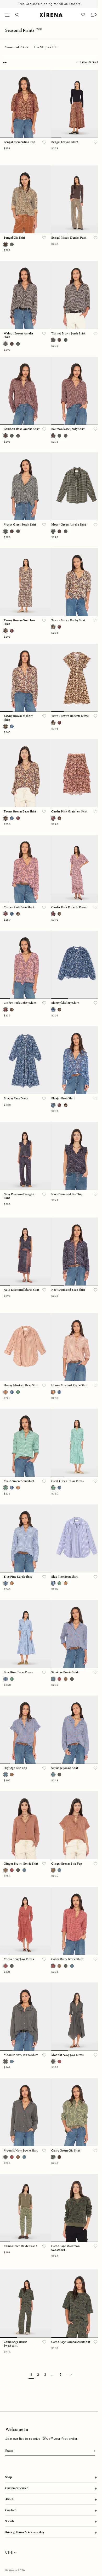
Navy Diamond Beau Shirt (68, 1290)
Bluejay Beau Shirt (63, 1099)
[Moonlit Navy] (72, 1679)
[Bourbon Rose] (12, 344)
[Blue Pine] (12, 1392)
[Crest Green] (18, 1392)
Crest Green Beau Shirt (19, 1481)
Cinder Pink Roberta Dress (69, 907)
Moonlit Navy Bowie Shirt (21, 2151)
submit (92, 2450)
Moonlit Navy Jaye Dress (68, 2055)
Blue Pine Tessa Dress (18, 1672)
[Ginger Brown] (66, 1679)
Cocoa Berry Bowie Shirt (67, 1959)
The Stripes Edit (46, 47)
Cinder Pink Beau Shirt (19, 907)
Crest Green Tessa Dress (68, 1481)
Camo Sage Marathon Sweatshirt (66, 2248)
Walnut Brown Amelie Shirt (18, 335)
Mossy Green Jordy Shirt (20, 525)
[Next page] (69, 2375)
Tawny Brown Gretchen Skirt (19, 622)
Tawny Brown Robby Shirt (68, 621)
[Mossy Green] (18, 344)
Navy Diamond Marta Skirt (22, 1290)
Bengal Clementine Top (19, 142)
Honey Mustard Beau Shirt (21, 1386)
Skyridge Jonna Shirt (65, 1768)
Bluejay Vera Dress (16, 1099)
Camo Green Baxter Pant (20, 2246)
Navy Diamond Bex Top (67, 1194)
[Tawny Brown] (59, 818)
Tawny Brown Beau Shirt (20, 812)
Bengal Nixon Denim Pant (69, 238)
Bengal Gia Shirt (15, 238)
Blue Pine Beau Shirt (65, 1577)
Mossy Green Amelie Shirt (69, 525)
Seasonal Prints (17, 47)
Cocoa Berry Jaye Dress (19, 1959)
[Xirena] (51, 15)
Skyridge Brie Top (15, 1768)
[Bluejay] (12, 726)
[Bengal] (59, 2157)
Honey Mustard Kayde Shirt (70, 1386)
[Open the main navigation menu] (7, 15)
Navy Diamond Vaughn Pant (19, 1196)
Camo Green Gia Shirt (66, 2151)
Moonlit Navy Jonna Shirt (21, 2055)
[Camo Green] (12, 244)
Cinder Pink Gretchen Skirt (69, 812)
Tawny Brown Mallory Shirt (18, 718)
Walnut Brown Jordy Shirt (68, 334)
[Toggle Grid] (5, 62)
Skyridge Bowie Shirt (65, 1672)
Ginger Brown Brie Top (67, 1864)
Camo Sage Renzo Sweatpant (15, 2344)
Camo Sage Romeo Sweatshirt (71, 2342)
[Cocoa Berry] (59, 1679)
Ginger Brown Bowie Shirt (21, 1864)
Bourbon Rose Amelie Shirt (22, 429)
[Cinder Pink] (12, 631)
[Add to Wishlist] (44, 143)
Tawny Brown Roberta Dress (70, 716)
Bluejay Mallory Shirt (65, 1003)
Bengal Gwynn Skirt (65, 142)
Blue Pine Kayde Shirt (18, 1577)
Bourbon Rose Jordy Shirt (68, 429)
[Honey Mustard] (18, 1488)
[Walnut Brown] (18, 436)
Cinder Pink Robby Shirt (20, 1003)
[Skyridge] (24, 1870)
